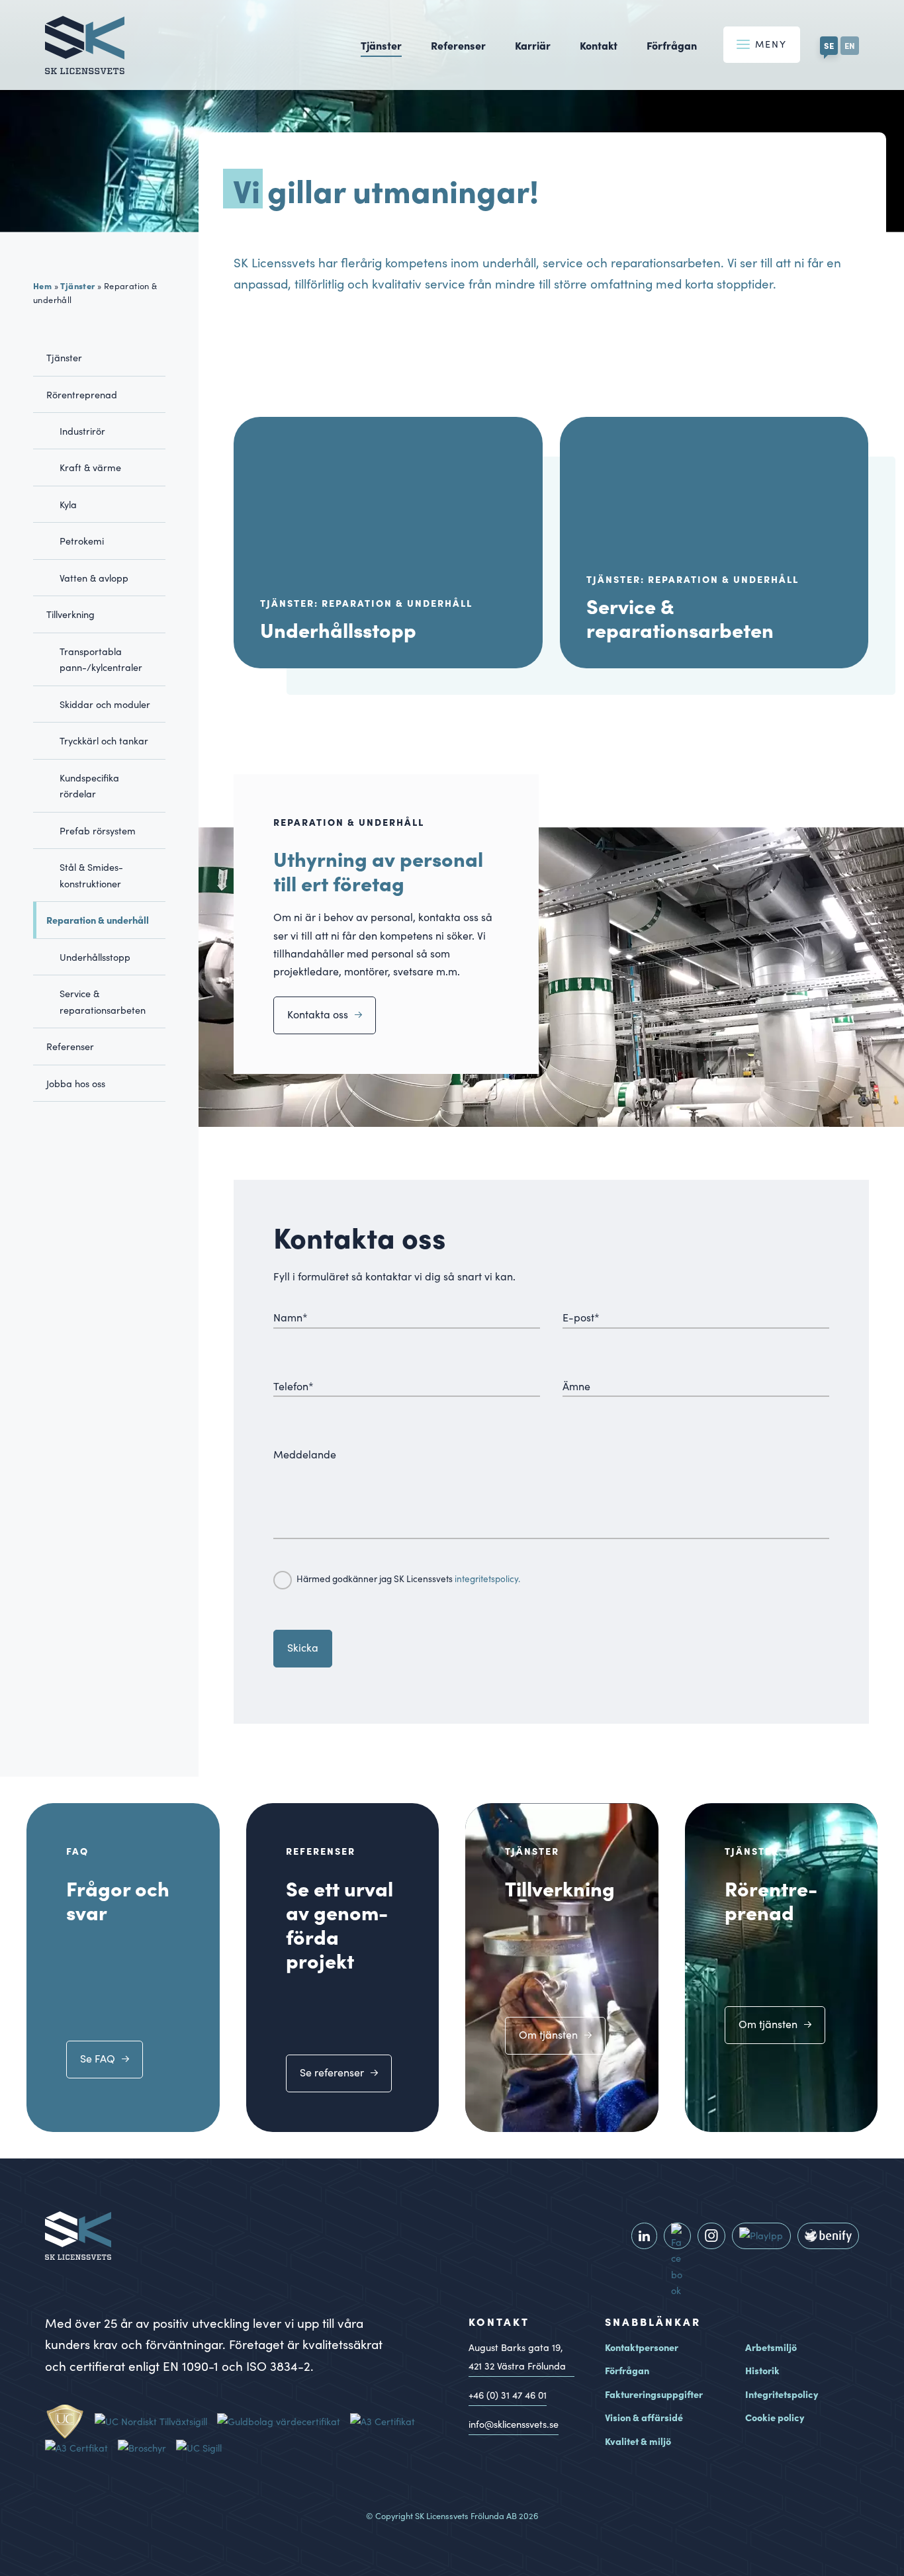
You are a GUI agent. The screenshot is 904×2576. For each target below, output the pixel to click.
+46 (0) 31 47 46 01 (508, 2395)
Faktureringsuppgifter (654, 2394)
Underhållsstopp (95, 957)
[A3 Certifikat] (387, 2421)
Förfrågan (672, 45)
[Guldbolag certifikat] (284, 2421)
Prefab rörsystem (98, 830)
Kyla (68, 504)
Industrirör (82, 431)
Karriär (533, 45)
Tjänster (381, 45)
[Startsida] (85, 65)
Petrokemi (82, 541)
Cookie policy (775, 2417)
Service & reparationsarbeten (103, 1001)
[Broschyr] (147, 2448)
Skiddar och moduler (105, 704)
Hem (42, 285)
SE (829, 45)
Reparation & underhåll (98, 920)
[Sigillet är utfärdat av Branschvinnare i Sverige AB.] (204, 2448)
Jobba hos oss (76, 1083)
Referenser (458, 45)
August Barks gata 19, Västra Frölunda (517, 2357)
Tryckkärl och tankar (104, 740)
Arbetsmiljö (771, 2347)
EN (850, 45)
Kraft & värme (90, 467)
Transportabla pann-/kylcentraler (101, 659)
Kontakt (599, 45)
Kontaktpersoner (642, 2347)
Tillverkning (70, 614)
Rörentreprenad (82, 394)
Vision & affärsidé (644, 2417)
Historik (762, 2370)
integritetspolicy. (487, 1578)
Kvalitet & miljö (638, 2441)
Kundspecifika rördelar (89, 785)
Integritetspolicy (782, 2394)
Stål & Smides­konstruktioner (91, 875)
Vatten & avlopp (94, 578)
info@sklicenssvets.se (514, 2424)
